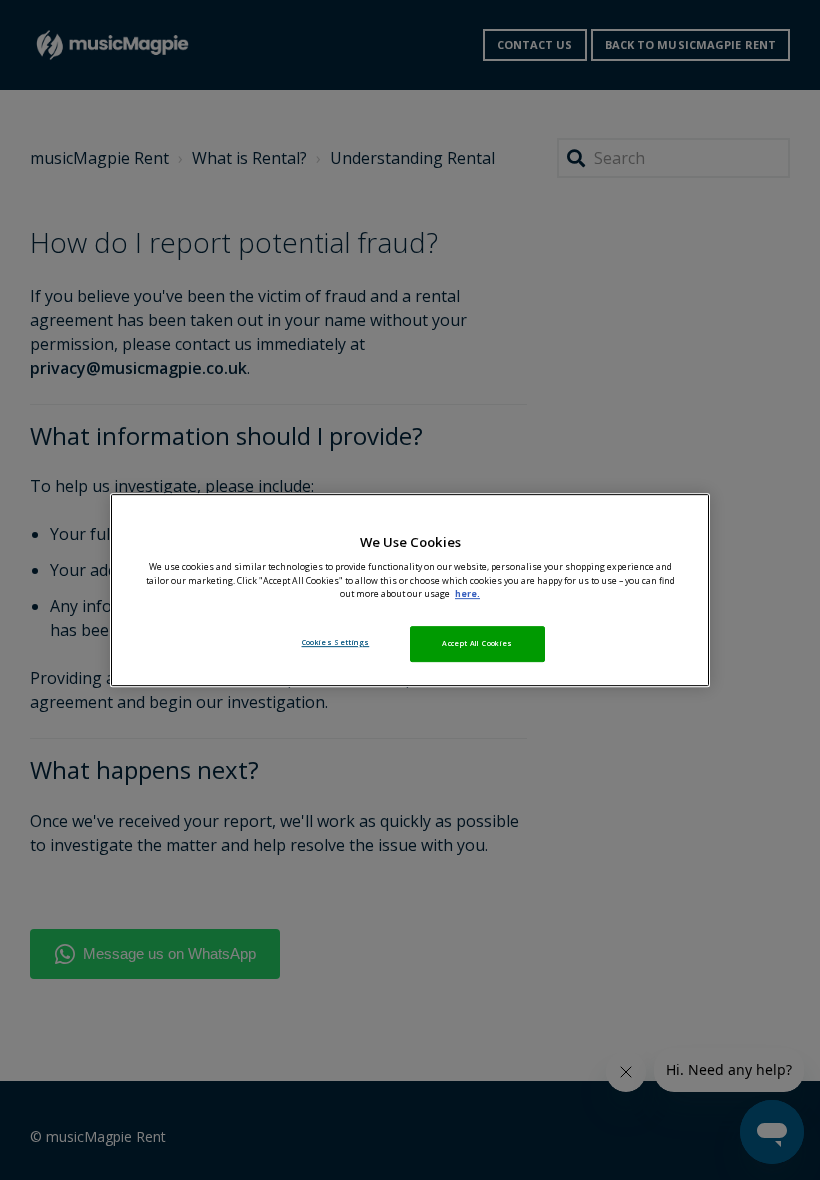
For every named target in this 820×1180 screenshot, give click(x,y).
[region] (410, 590)
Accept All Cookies (477, 643)
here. (467, 594)
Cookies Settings (336, 642)
